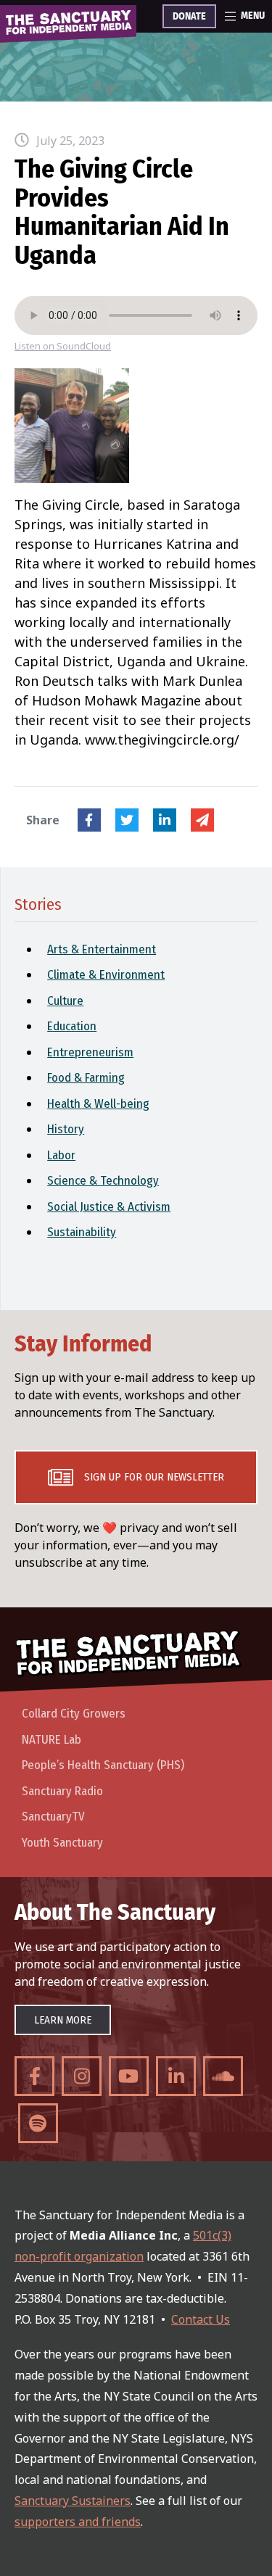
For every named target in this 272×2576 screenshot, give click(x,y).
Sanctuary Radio (62, 1791)
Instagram (82, 2076)
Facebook (89, 820)
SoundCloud (223, 2076)
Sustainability (82, 1232)
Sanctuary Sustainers (73, 2501)
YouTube (129, 2076)
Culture (65, 1001)
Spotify (38, 2123)
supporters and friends (78, 2522)
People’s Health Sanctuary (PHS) (103, 1765)
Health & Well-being (98, 1104)
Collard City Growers (74, 1714)
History (66, 1129)
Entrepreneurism (90, 1052)
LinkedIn (165, 820)
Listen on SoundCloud (63, 346)
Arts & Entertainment (102, 949)
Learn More (63, 2020)
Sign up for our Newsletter (154, 1477)
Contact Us (201, 2319)
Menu (253, 16)
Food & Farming (86, 1078)
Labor (61, 1155)
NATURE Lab (51, 1740)
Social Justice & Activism (109, 1207)
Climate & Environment (106, 975)
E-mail (202, 820)
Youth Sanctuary (62, 1843)
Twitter (127, 820)
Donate (189, 17)
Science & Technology (103, 1181)
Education (72, 1026)
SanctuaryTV (53, 1817)
